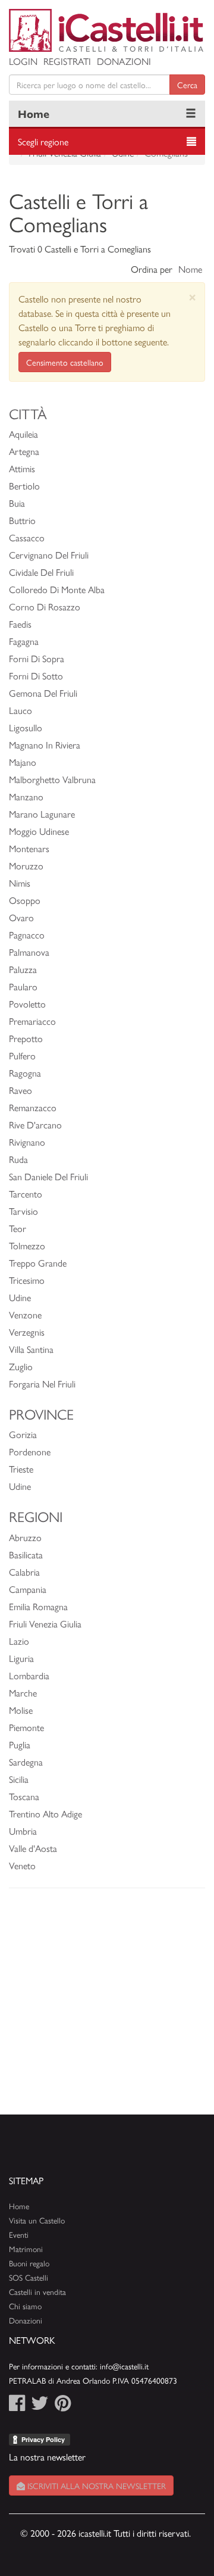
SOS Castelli (29, 2277)
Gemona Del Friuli (43, 693)
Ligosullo (26, 727)
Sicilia (19, 1779)
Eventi (19, 2234)
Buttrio (22, 520)
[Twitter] (40, 2406)
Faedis (20, 624)
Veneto (22, 1865)
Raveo (21, 1090)
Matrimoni (26, 2249)
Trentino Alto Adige (45, 1814)
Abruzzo (25, 1537)
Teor (18, 1228)
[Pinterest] (63, 2406)
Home (34, 113)
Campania (28, 1589)
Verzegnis (27, 1332)
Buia (17, 503)
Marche (23, 1693)
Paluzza (23, 969)
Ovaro (21, 917)
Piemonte (26, 1727)
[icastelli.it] (107, 30)
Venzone (25, 1314)
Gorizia (23, 1434)
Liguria (21, 1658)
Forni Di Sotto (36, 676)
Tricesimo (27, 1280)
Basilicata (26, 1554)
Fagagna (24, 641)
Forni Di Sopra (37, 658)
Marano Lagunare (42, 814)
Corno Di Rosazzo (45, 606)
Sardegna (26, 1762)
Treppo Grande (38, 1263)
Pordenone (30, 1451)
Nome (190, 269)
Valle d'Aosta (33, 1848)
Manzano (26, 796)
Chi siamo (25, 2306)
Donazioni (124, 61)
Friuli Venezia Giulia (45, 1624)
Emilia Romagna (38, 1606)
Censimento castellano (65, 362)
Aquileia (23, 434)
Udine (20, 1297)
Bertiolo (24, 486)
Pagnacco (27, 935)
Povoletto (27, 1004)
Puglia (20, 1744)
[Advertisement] (107, 2007)
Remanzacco (33, 1107)
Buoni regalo (29, 2263)
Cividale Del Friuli (41, 572)
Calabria (24, 1572)
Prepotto (26, 1038)
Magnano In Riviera (45, 745)
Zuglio (21, 1366)
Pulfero (22, 1055)
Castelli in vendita (37, 2292)
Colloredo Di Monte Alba (57, 589)
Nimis (20, 883)
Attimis (22, 468)
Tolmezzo (27, 1245)
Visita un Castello (37, 2220)
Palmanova (29, 952)
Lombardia (29, 1675)
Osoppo (25, 900)
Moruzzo (26, 866)
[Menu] (191, 114)
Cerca (187, 85)
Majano (23, 762)
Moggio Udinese (39, 831)
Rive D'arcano (35, 1125)
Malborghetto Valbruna (52, 779)
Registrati (67, 61)
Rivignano (27, 1142)
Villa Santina (31, 1349)
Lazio (19, 1641)
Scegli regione (43, 141)
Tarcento (26, 1194)
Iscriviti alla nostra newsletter (95, 2485)
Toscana (24, 1796)
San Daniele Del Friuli (48, 1176)
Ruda (18, 1159)
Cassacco (27, 537)
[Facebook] (17, 2406)
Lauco (21, 710)
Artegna (24, 451)
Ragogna (25, 1073)
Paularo (23, 986)
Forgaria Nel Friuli (42, 1384)
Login (23, 61)
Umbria (23, 1831)
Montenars (29, 848)
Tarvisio (23, 1211)
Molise (21, 1710)
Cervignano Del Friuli (49, 555)
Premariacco (32, 1021)
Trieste (21, 1469)
